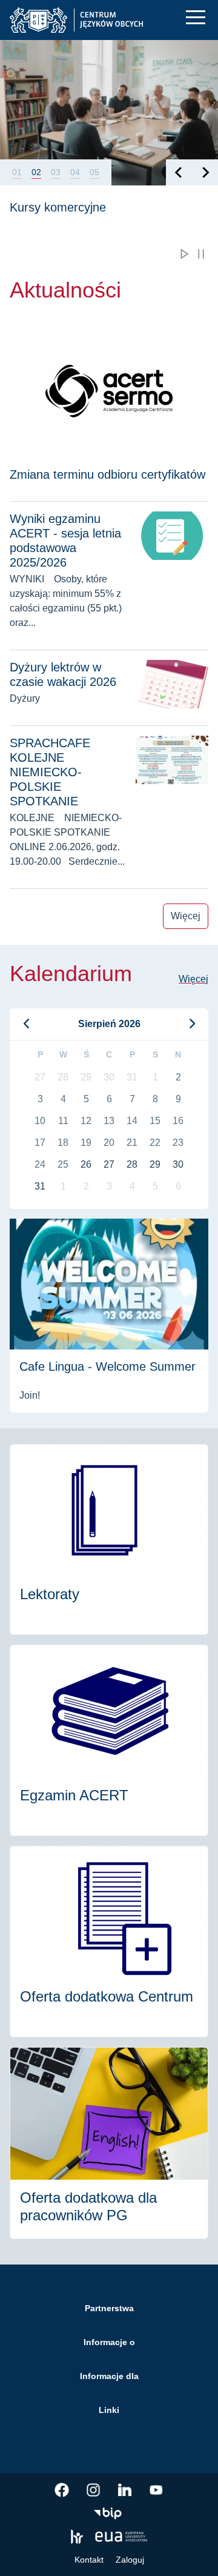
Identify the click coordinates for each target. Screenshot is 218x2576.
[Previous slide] (179, 172)
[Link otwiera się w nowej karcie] (62, 2490)
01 (17, 172)
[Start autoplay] (184, 254)
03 (56, 172)
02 (36, 172)
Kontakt (89, 2560)
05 (94, 172)
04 (75, 172)
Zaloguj (130, 2560)
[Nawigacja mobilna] (196, 17)
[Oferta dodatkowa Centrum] (109, 1942)
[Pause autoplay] (201, 254)
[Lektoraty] (109, 1540)
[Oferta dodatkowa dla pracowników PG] (109, 2143)
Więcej (186, 916)
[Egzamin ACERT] (109, 1740)
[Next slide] (205, 172)
